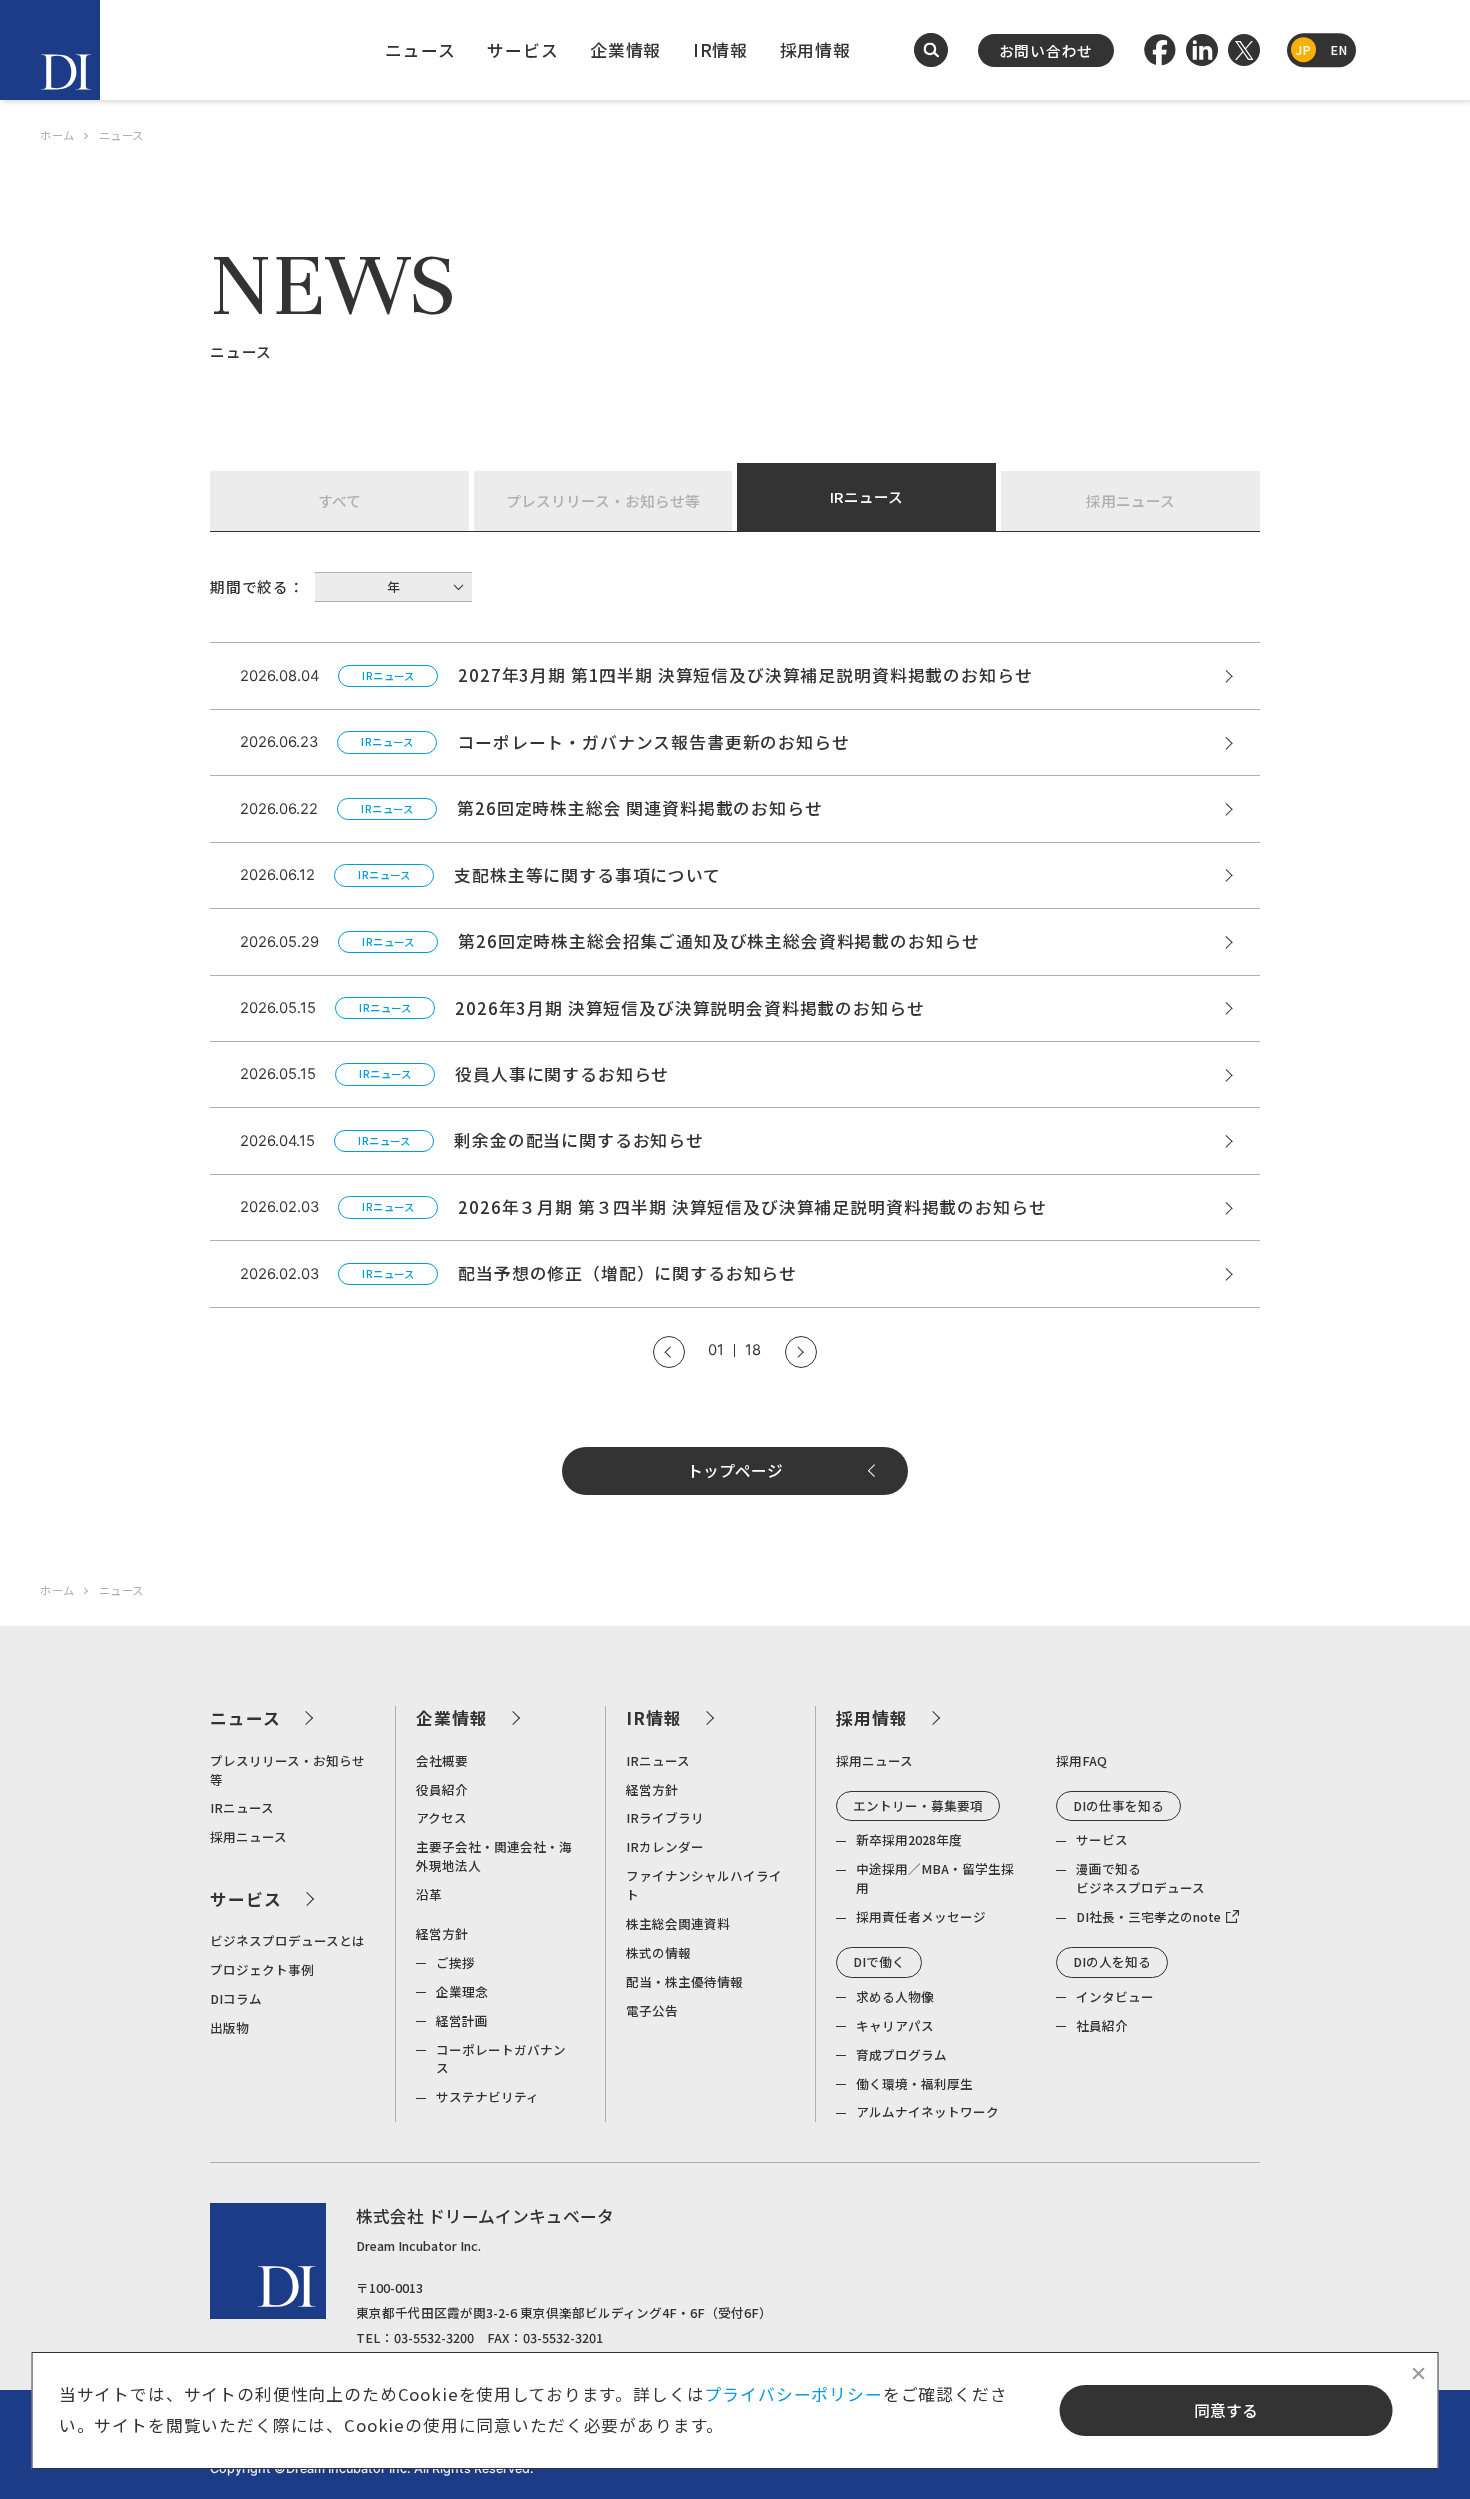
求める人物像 (895, 1996)
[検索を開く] (931, 50)
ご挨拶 (455, 1962)
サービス (522, 50)
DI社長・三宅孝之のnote (1148, 1916)
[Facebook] (1160, 50)
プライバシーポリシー (793, 2394)
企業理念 (462, 1991)
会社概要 (442, 1760)
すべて (339, 500)
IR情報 (720, 50)
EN (1338, 49)
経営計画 (462, 2020)
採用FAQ (1081, 1760)
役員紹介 (442, 1789)
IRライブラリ (665, 1817)
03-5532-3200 (434, 2337)
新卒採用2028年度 (909, 1839)
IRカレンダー (665, 1846)
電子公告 (652, 2010)
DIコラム (236, 1998)
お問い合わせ (1046, 50)
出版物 (229, 2027)
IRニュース (866, 496)
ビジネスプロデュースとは (287, 1940)
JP (1303, 49)
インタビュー (1115, 1996)
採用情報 (815, 50)
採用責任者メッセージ (921, 1916)
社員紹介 (1102, 2025)
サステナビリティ (487, 2096)
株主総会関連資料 (678, 1923)
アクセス (441, 1817)
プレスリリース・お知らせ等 (603, 500)
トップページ (735, 1470)
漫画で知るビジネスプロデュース (1140, 1878)
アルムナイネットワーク (927, 2111)
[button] (669, 1352)
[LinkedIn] (1202, 50)
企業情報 (625, 50)
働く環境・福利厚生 (914, 2083)
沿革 (429, 1894)
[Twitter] (1244, 50)
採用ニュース (1130, 500)
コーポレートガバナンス (501, 2059)
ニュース (420, 50)
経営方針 (442, 1933)
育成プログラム (901, 2054)
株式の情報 (658, 1952)
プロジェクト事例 (262, 1969)
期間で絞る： (257, 586)
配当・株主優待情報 (684, 1981)
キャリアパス (895, 2025)
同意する (1226, 2410)
